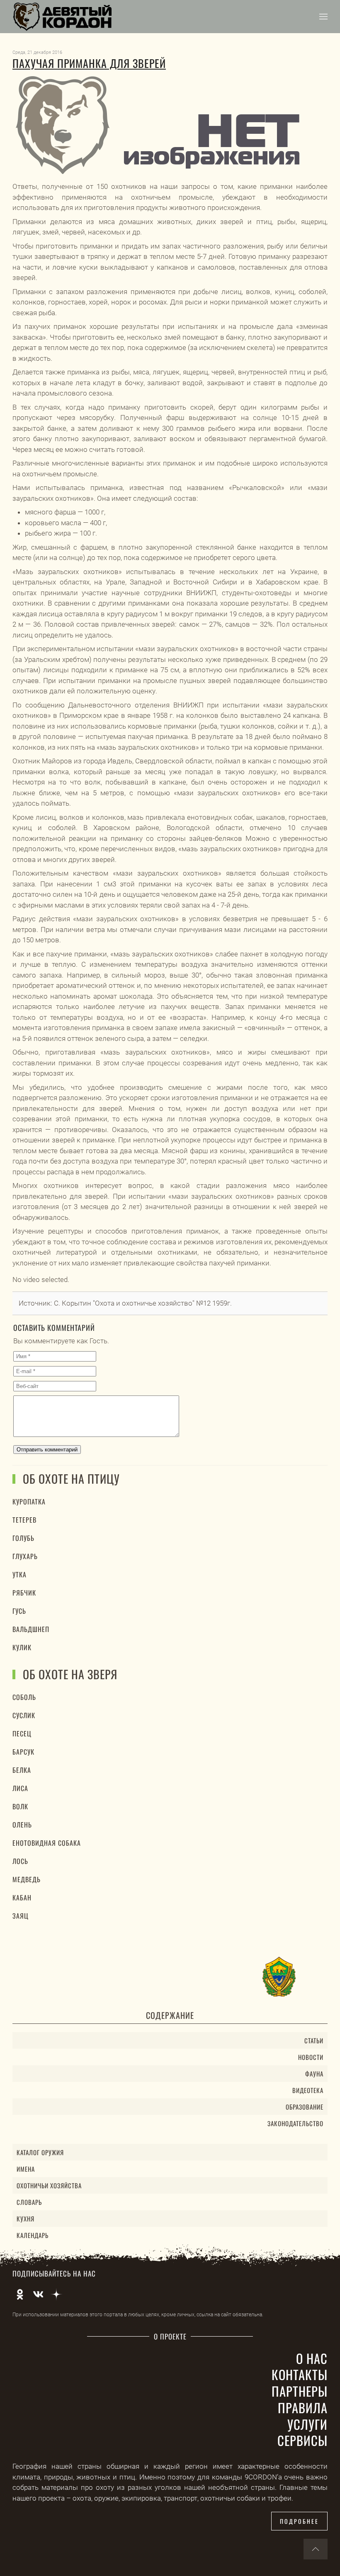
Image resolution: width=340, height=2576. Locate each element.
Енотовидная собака (47, 1843)
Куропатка (29, 1502)
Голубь (23, 1538)
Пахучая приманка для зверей (89, 63)
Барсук (23, 1752)
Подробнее (299, 2521)
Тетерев (24, 1520)
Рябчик (24, 1593)
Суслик (24, 1715)
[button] (323, 17)
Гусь (19, 1611)
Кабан (22, 1898)
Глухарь (25, 1556)
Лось (20, 1861)
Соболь (24, 1697)
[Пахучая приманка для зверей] (160, 125)
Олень (22, 1825)
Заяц (21, 1916)
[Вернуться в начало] (62, 17)
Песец (22, 1733)
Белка (22, 1770)
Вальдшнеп (31, 1629)
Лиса (20, 1788)
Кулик (22, 1647)
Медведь (27, 1879)
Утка (19, 1574)
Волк (20, 1806)
